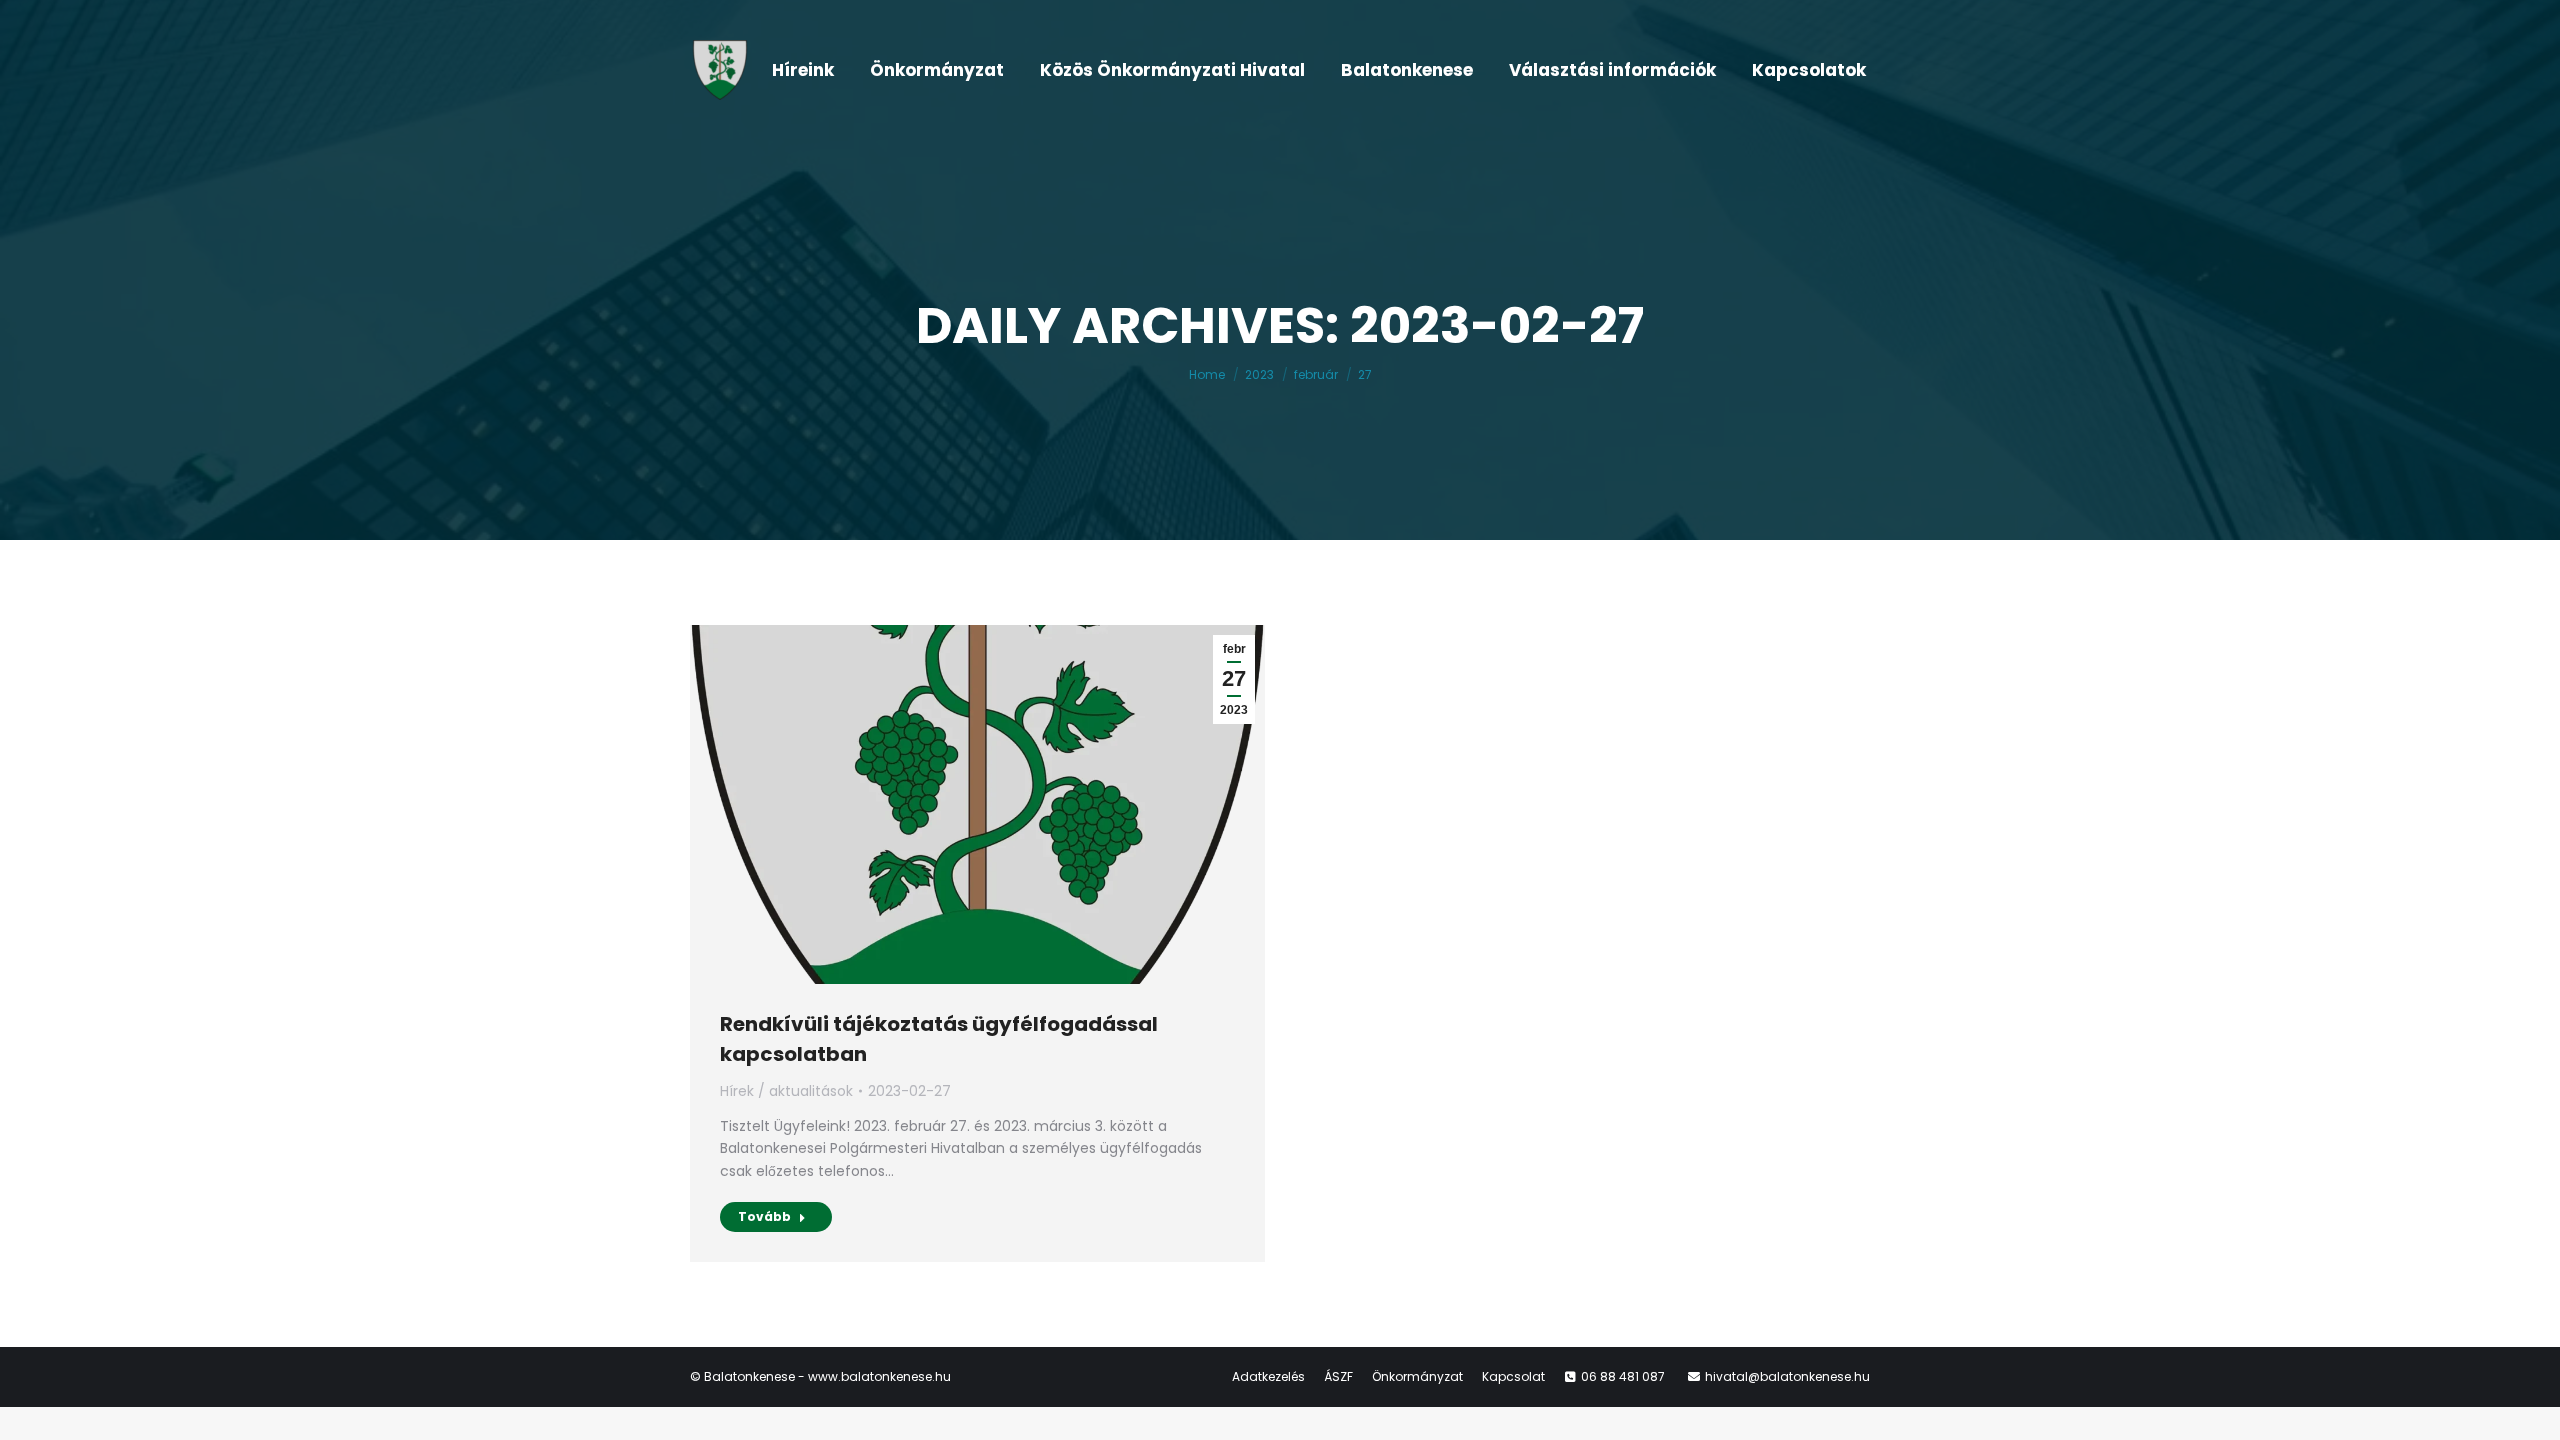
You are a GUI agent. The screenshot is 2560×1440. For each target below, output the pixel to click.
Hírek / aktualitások (786, 1091)
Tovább (764, 1216)
